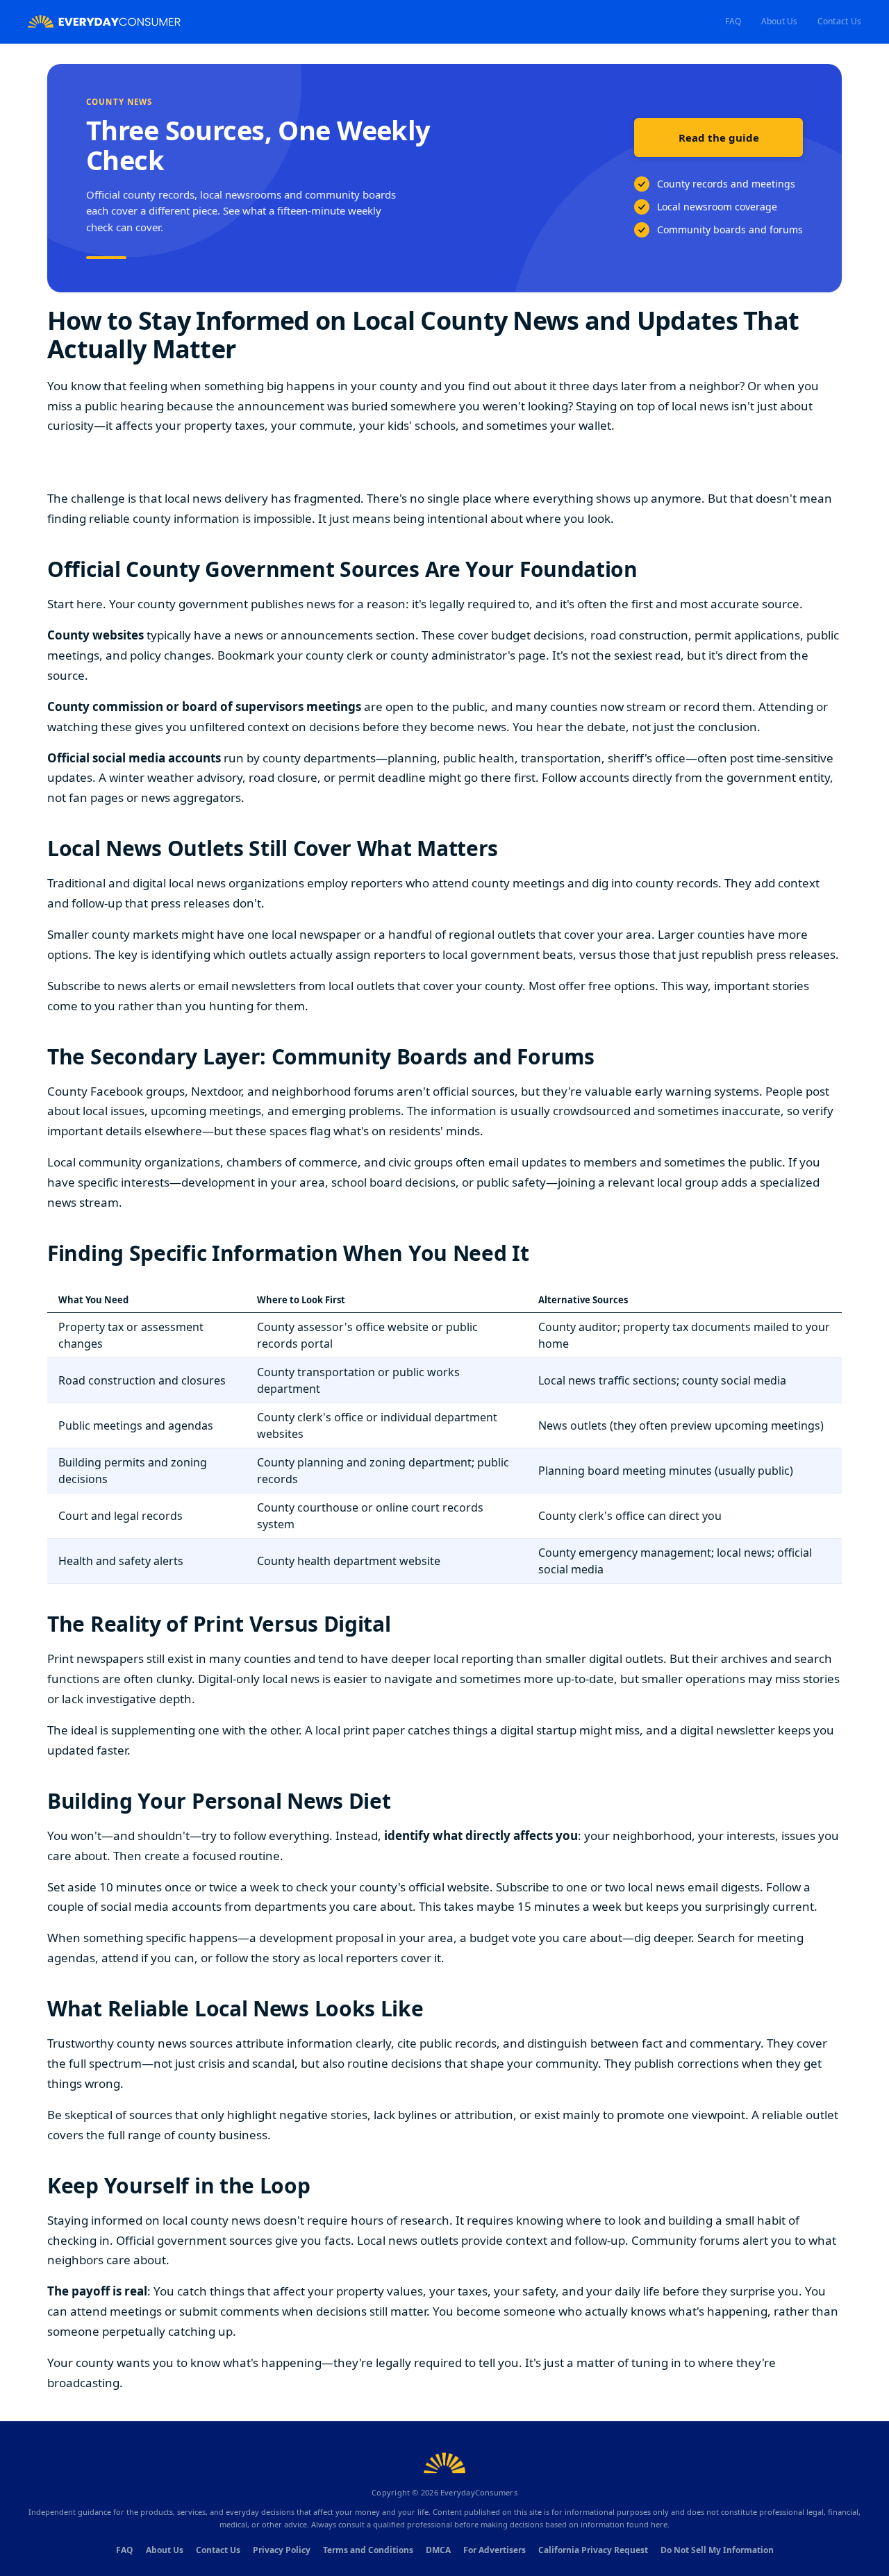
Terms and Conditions (368, 2550)
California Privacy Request (593, 2550)
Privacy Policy (282, 2550)
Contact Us (839, 21)
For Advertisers (495, 2550)
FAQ (733, 21)
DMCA (438, 2550)
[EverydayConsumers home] (104, 22)
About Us (780, 21)
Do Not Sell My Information (717, 2550)
